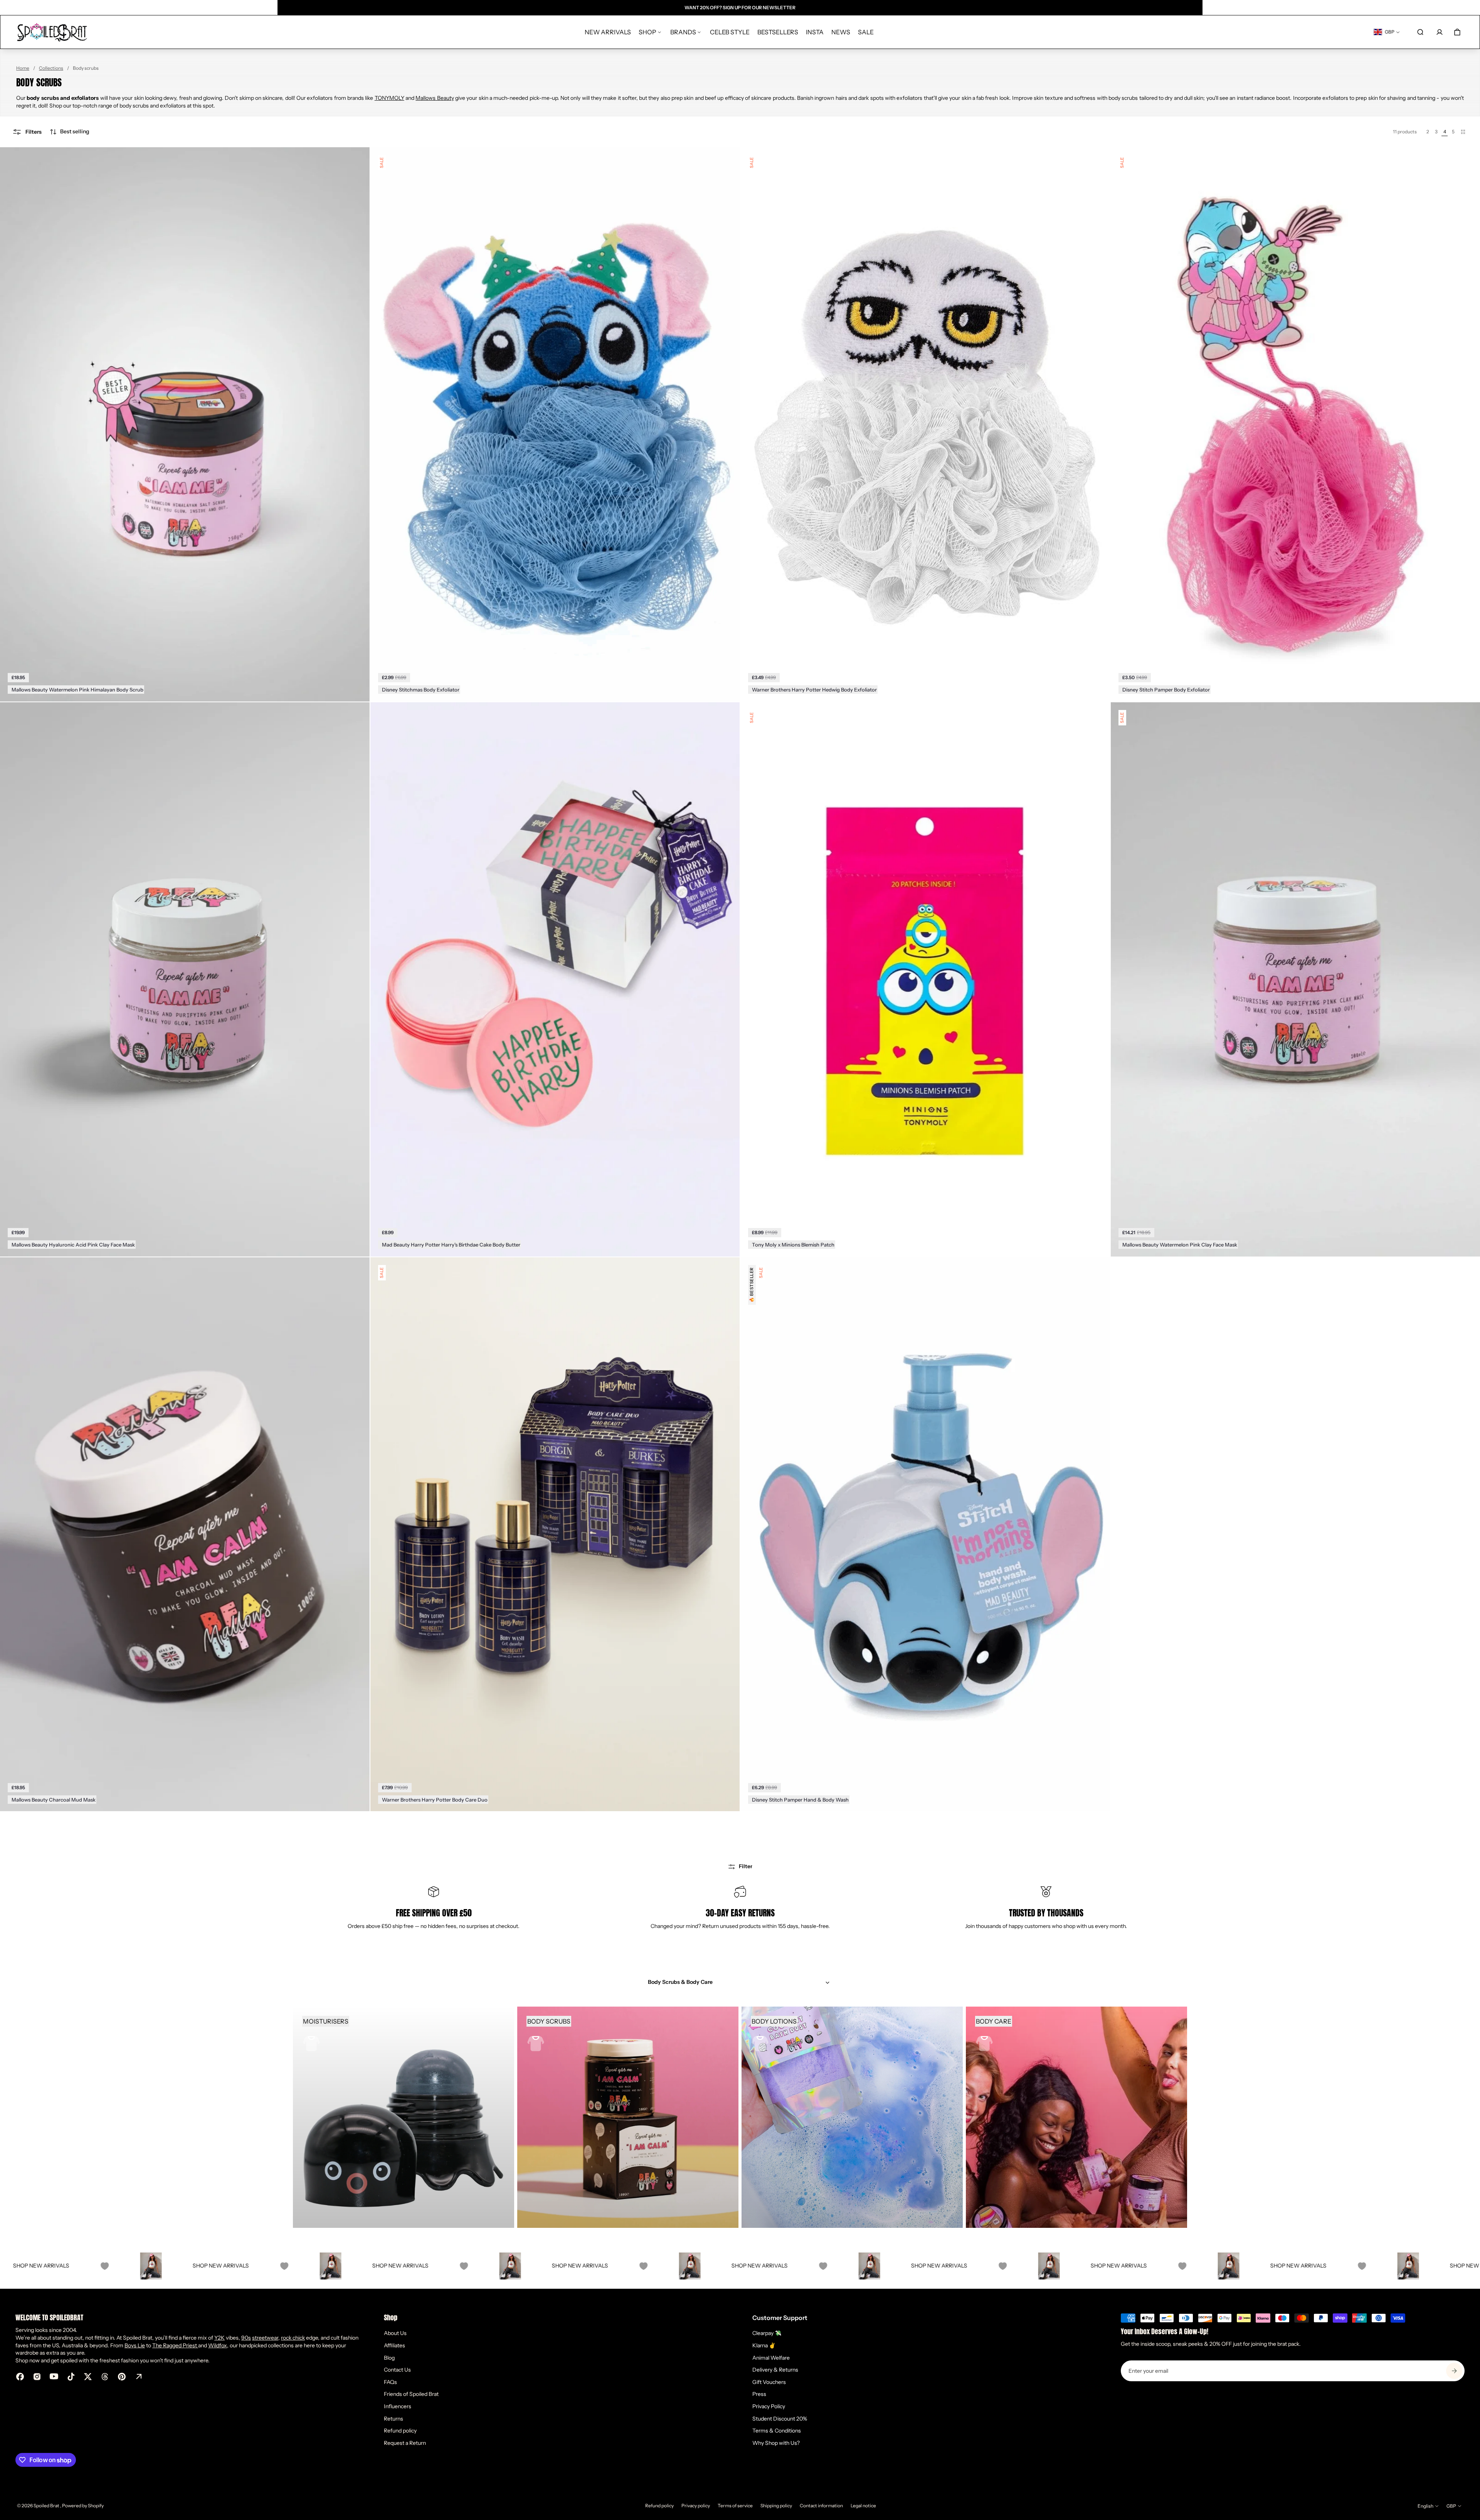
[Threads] (105, 2377)
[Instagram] (37, 2377)
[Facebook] (20, 2377)
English (1425, 2506)
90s (246, 2338)
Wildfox (218, 2345)
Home (23, 68)
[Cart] (1457, 32)
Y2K (219, 2338)
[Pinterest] (122, 2377)
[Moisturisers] (404, 2117)
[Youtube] (54, 2377)
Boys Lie (135, 2345)
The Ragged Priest (175, 2345)
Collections (51, 68)
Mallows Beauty (435, 98)
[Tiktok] (71, 2377)
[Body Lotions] (852, 2117)
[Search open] (1420, 32)
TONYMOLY (389, 98)
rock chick (293, 2338)
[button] (69, 132)
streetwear (265, 2338)
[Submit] (1454, 2371)
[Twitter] (88, 2377)
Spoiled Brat (47, 2506)
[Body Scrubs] (628, 2117)
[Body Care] (1076, 2117)
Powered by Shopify (83, 2506)
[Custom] (139, 2377)
